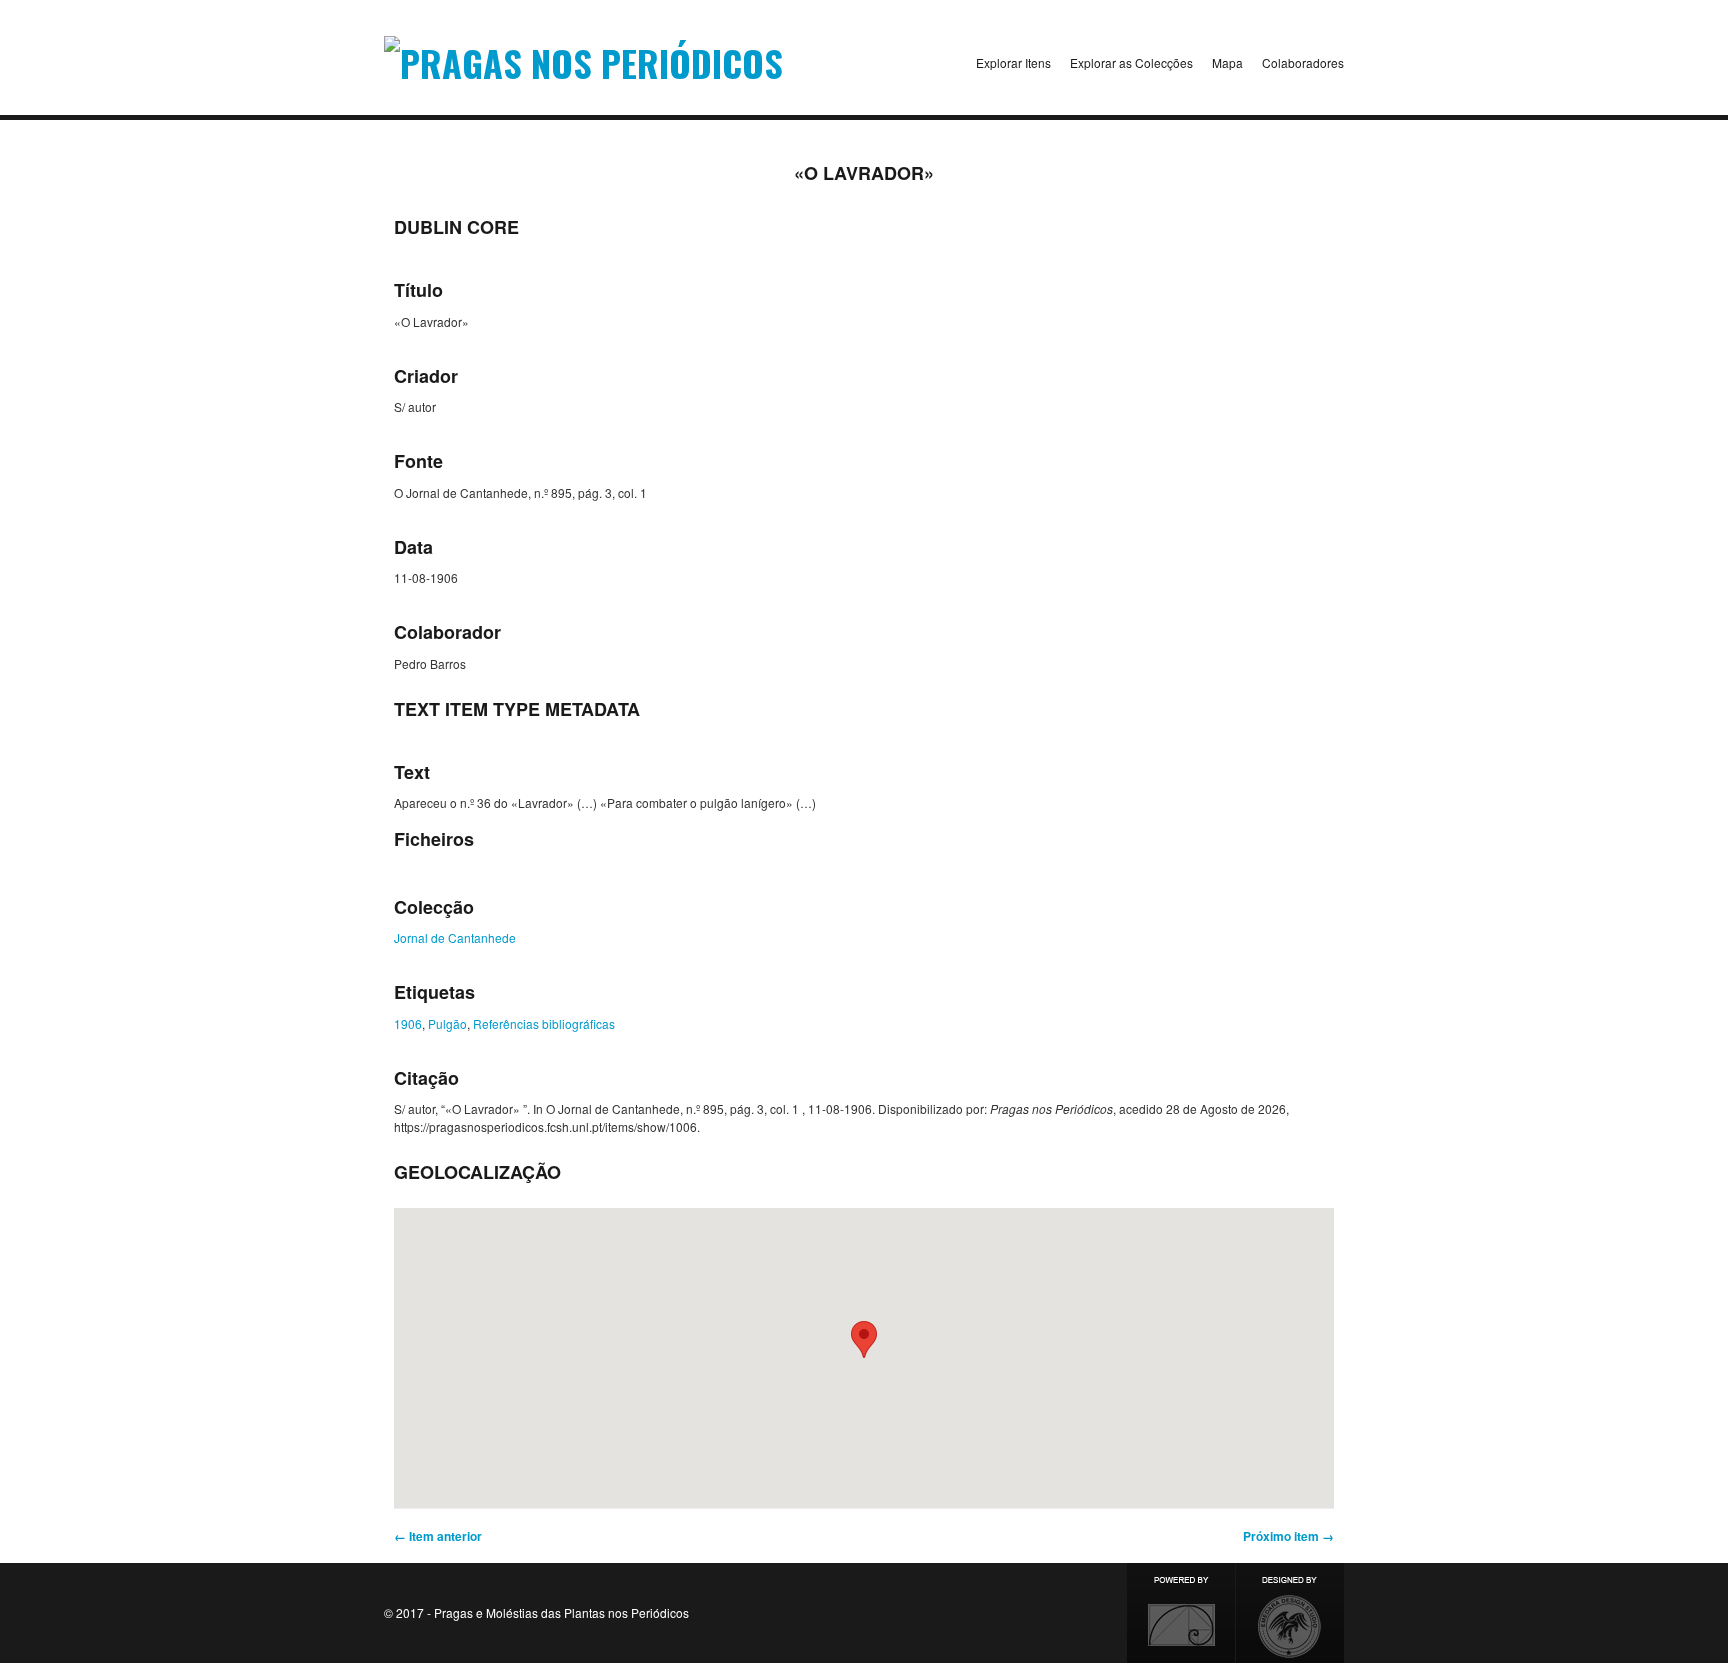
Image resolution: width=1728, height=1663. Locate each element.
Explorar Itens (1013, 62)
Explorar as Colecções (1131, 62)
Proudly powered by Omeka (1181, 1613)
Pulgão (447, 1023)
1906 (408, 1023)
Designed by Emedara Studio (1290, 1613)
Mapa (1227, 62)
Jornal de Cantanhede (455, 937)
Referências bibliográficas (544, 1023)
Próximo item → (1288, 1536)
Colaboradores (1303, 62)
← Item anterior (438, 1536)
